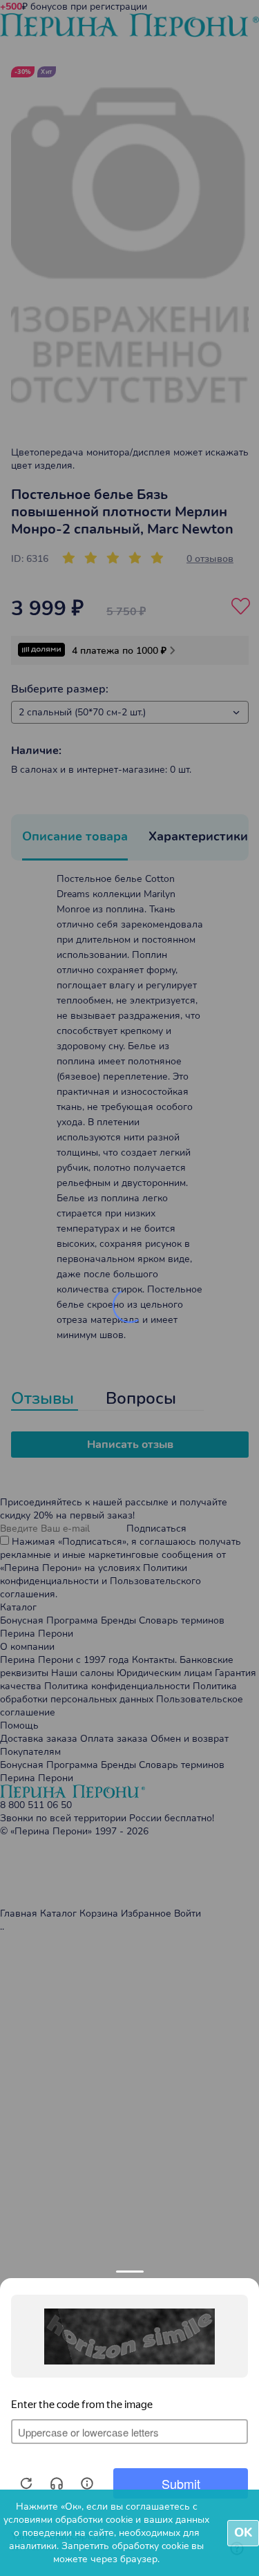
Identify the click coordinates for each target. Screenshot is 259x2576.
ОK (243, 2532)
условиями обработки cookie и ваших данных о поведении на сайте (106, 2526)
